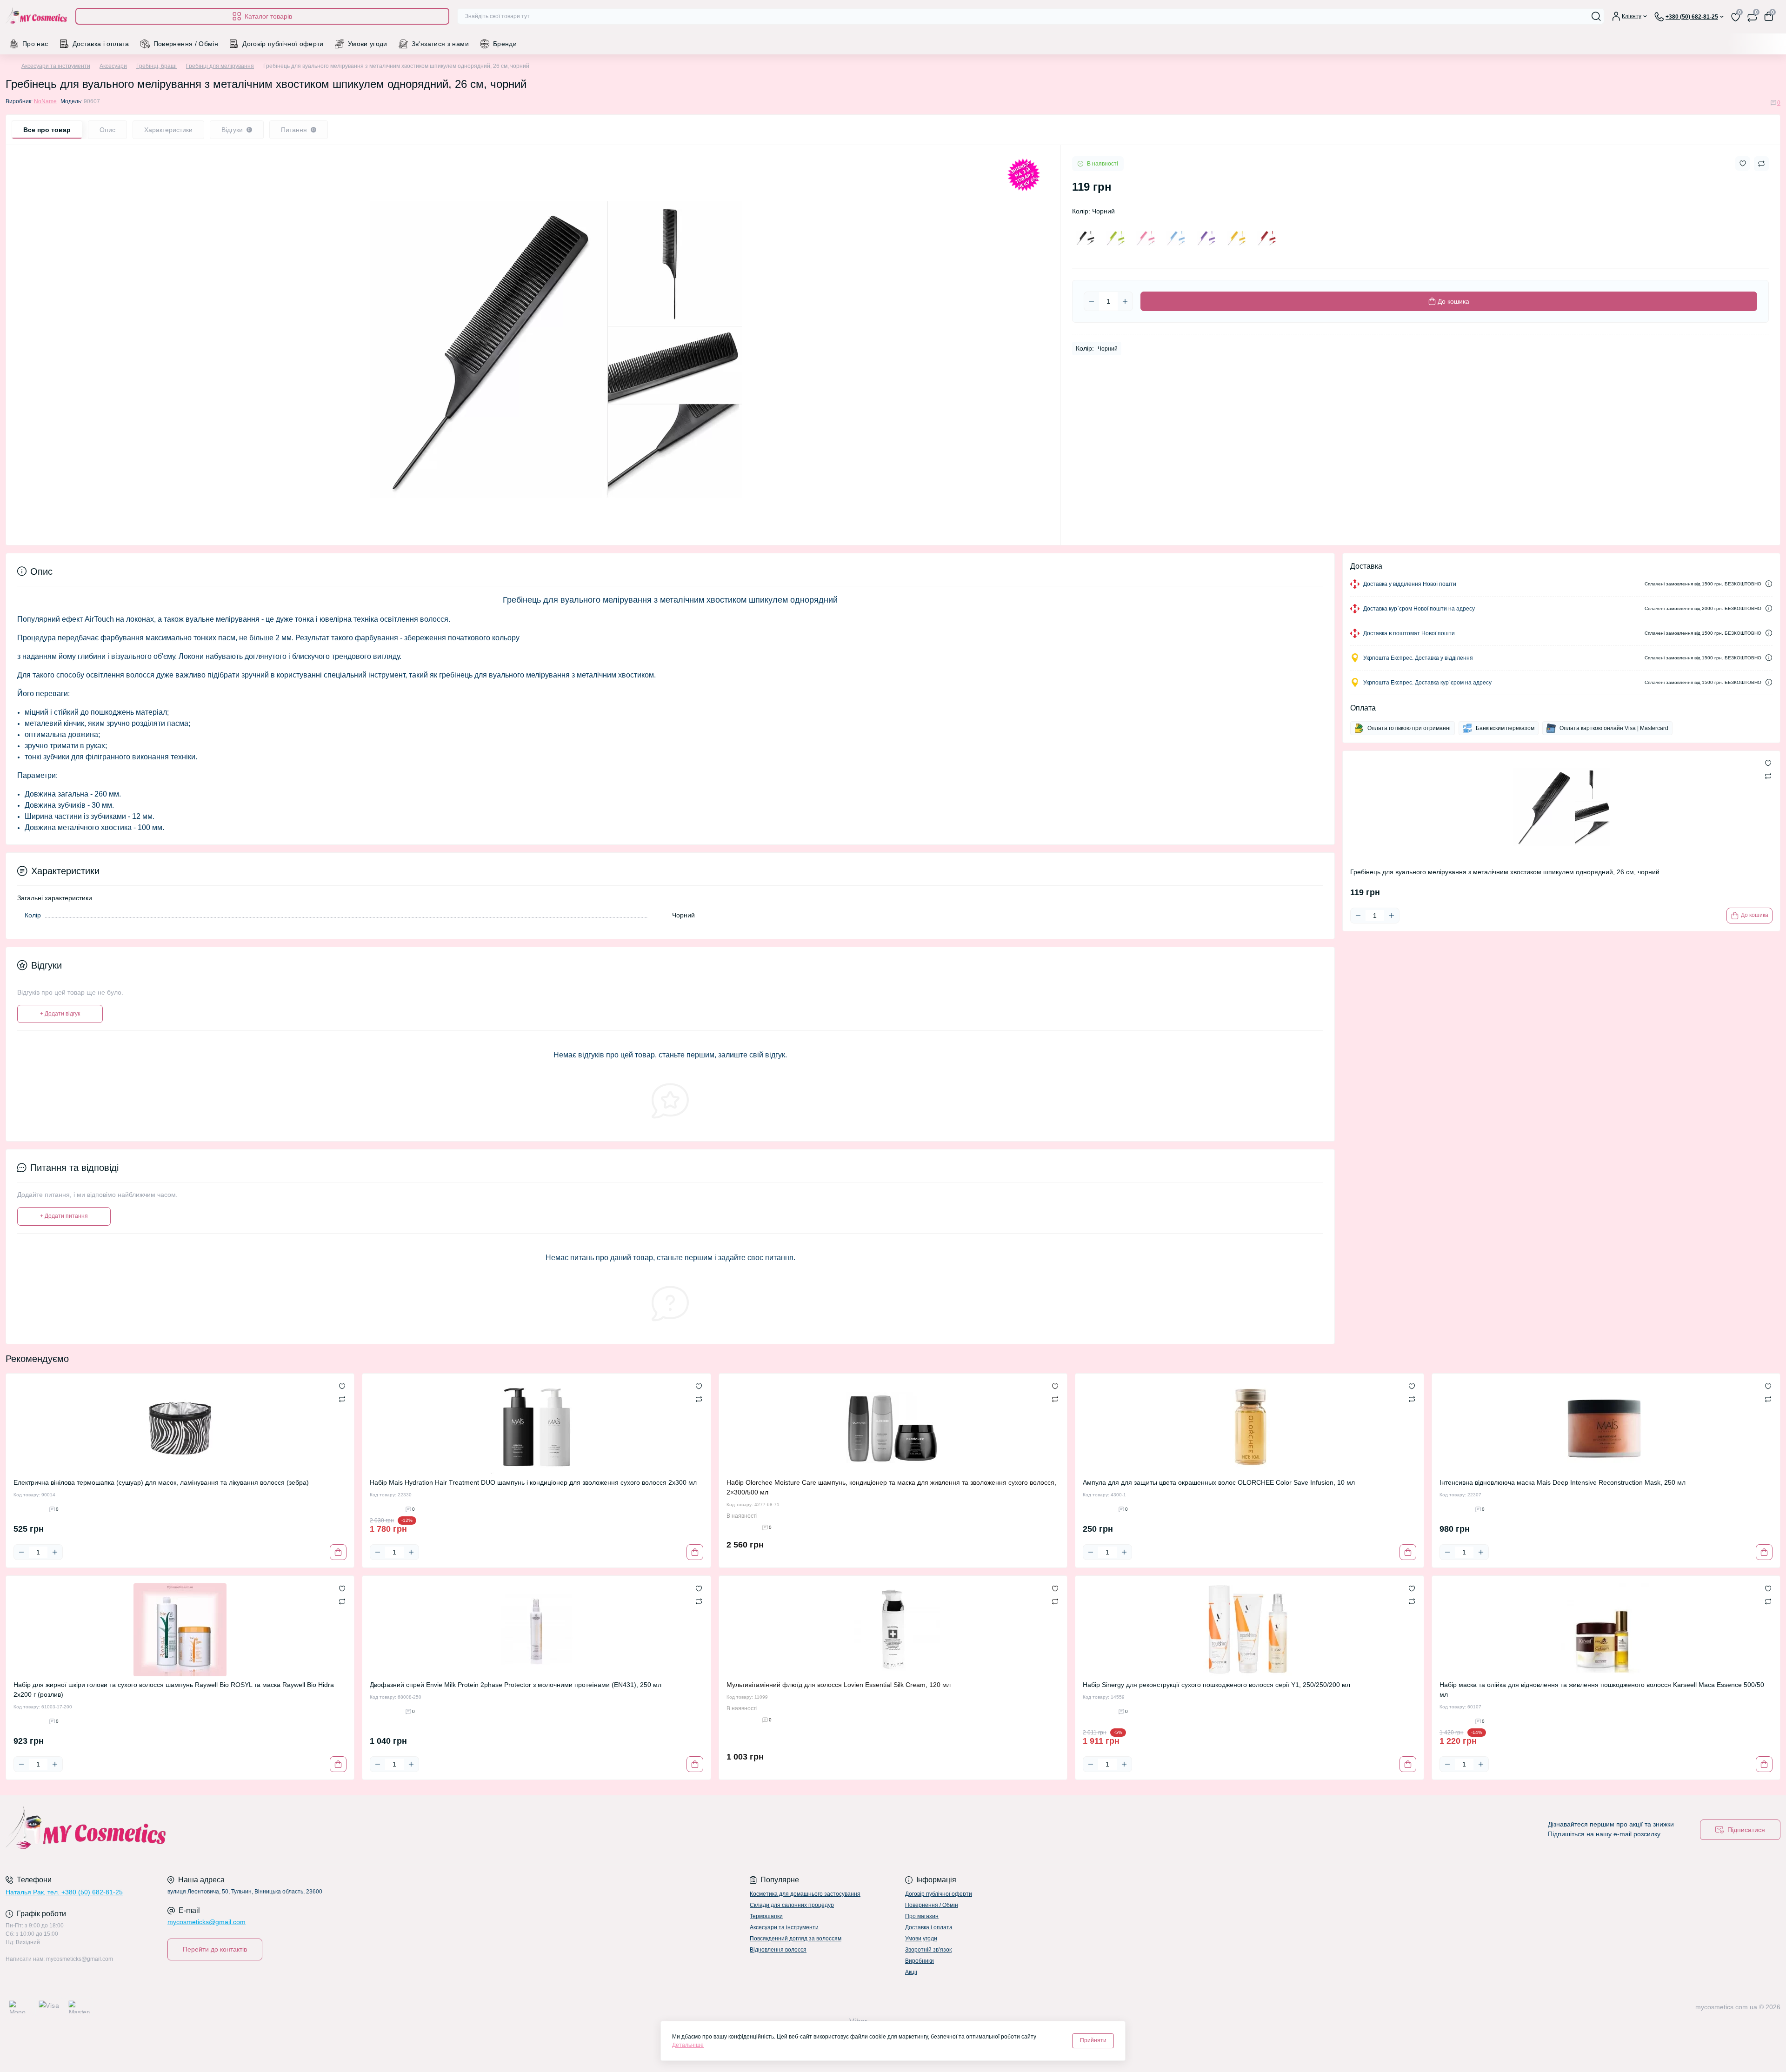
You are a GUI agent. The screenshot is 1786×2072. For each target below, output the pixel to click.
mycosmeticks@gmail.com (207, 1922)
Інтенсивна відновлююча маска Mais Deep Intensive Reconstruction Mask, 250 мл (1563, 1482)
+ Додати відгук (60, 1014)
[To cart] (338, 1552)
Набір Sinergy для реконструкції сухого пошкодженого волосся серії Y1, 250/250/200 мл (1216, 1685)
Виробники (920, 1961)
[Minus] (1092, 301)
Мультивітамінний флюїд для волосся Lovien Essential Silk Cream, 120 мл (839, 1685)
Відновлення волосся (778, 1950)
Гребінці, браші (157, 66)
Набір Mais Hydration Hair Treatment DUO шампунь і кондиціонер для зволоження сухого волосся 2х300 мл (533, 1482)
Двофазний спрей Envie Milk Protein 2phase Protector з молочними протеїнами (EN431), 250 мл (516, 1685)
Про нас (35, 44)
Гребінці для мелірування (220, 66)
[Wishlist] (342, 1386)
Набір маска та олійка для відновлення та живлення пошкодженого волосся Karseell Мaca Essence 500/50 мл (1602, 1690)
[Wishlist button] (1743, 163)
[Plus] (1125, 301)
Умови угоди (368, 44)
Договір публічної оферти (283, 44)
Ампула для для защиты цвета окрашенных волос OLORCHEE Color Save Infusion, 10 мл (1219, 1482)
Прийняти (1093, 2040)
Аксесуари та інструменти (56, 66)
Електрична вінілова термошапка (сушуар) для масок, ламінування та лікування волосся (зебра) (161, 1482)
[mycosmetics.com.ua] (446, 1830)
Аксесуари (113, 66)
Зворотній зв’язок (928, 1950)
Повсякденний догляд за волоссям (796, 1939)
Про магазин (922, 1916)
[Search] (1596, 16)
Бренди (505, 44)
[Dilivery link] (1769, 584)
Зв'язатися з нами (440, 44)
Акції (911, 1972)
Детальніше (688, 2045)
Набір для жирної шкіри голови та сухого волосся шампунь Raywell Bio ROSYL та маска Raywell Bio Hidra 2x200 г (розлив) (174, 1690)
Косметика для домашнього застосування (805, 1894)
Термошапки (766, 1916)
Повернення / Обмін (186, 44)
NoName (45, 101)
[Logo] (37, 17)
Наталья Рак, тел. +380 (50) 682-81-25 (64, 1892)
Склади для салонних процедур (792, 1905)
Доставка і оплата (101, 44)
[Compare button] (1761, 164)
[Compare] (342, 1399)
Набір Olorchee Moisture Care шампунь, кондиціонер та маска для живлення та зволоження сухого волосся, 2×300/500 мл (891, 1487)
